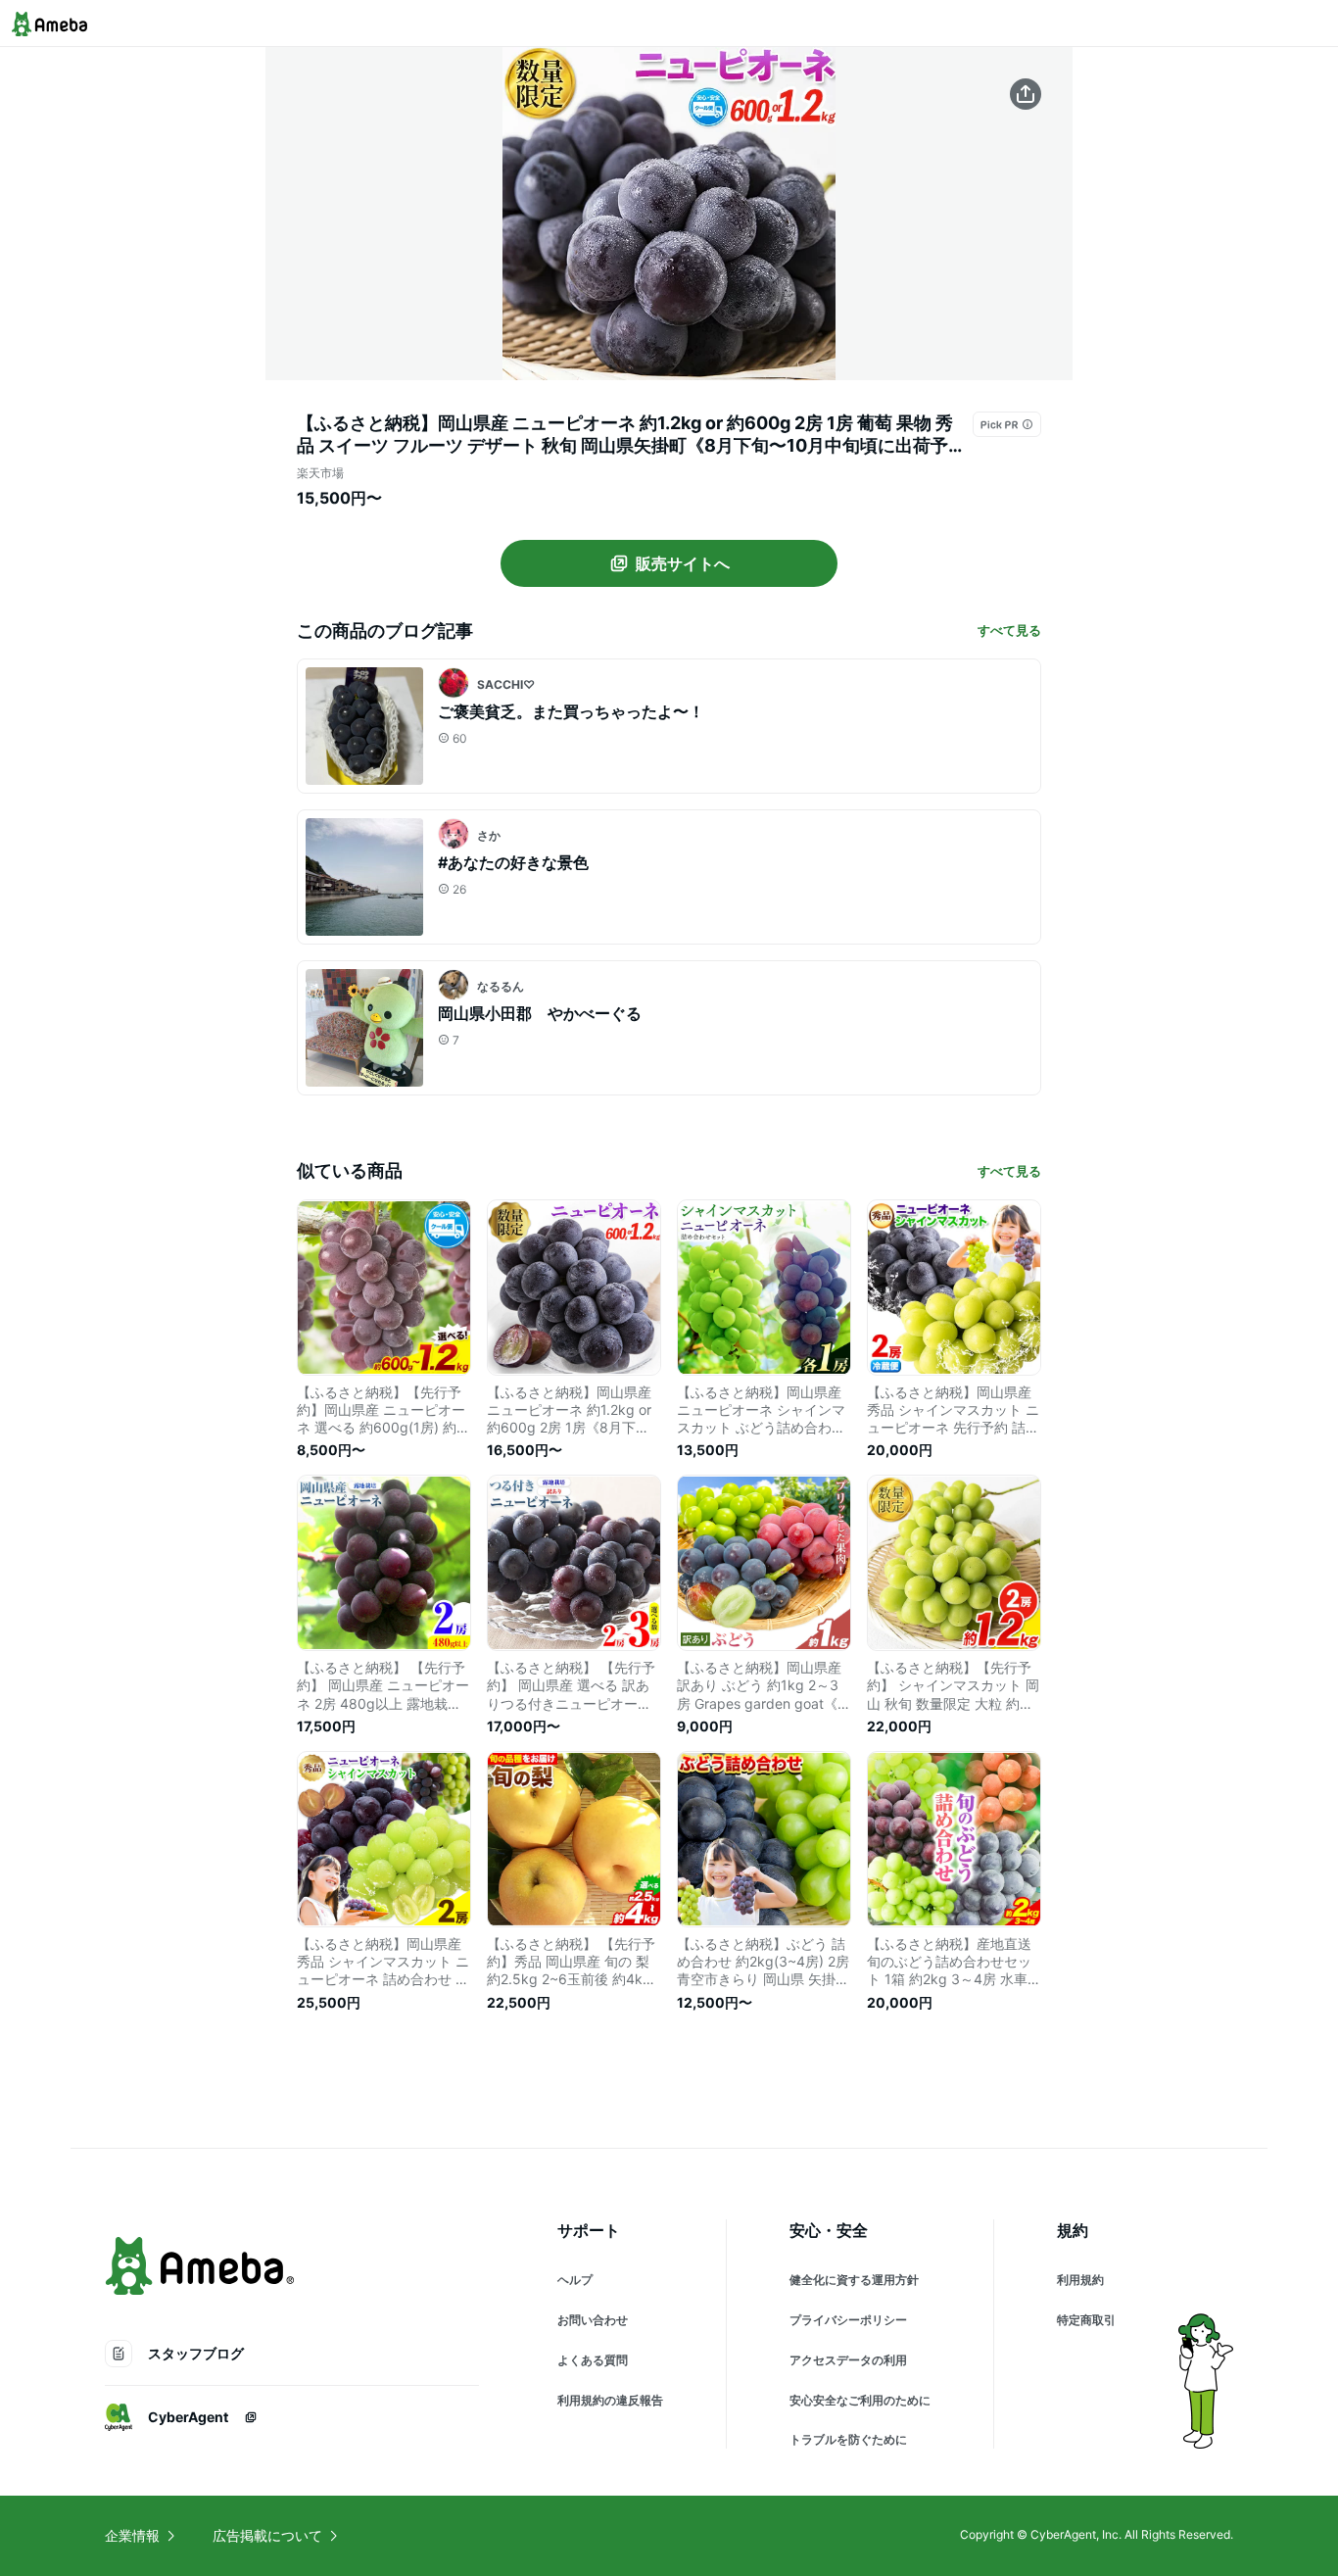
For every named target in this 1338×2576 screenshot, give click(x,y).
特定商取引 (1086, 2320)
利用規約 (1080, 2280)
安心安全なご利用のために (860, 2400)
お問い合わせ (593, 2320)
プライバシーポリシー (848, 2320)
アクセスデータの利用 (848, 2360)
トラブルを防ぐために (848, 2439)
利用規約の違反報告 (610, 2400)
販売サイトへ (683, 563)
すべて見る (1009, 630)
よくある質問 (593, 2360)
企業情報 (132, 2535)
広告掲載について (267, 2535)
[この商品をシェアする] (1026, 94)
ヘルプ (575, 2280)
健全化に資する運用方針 (854, 2280)
